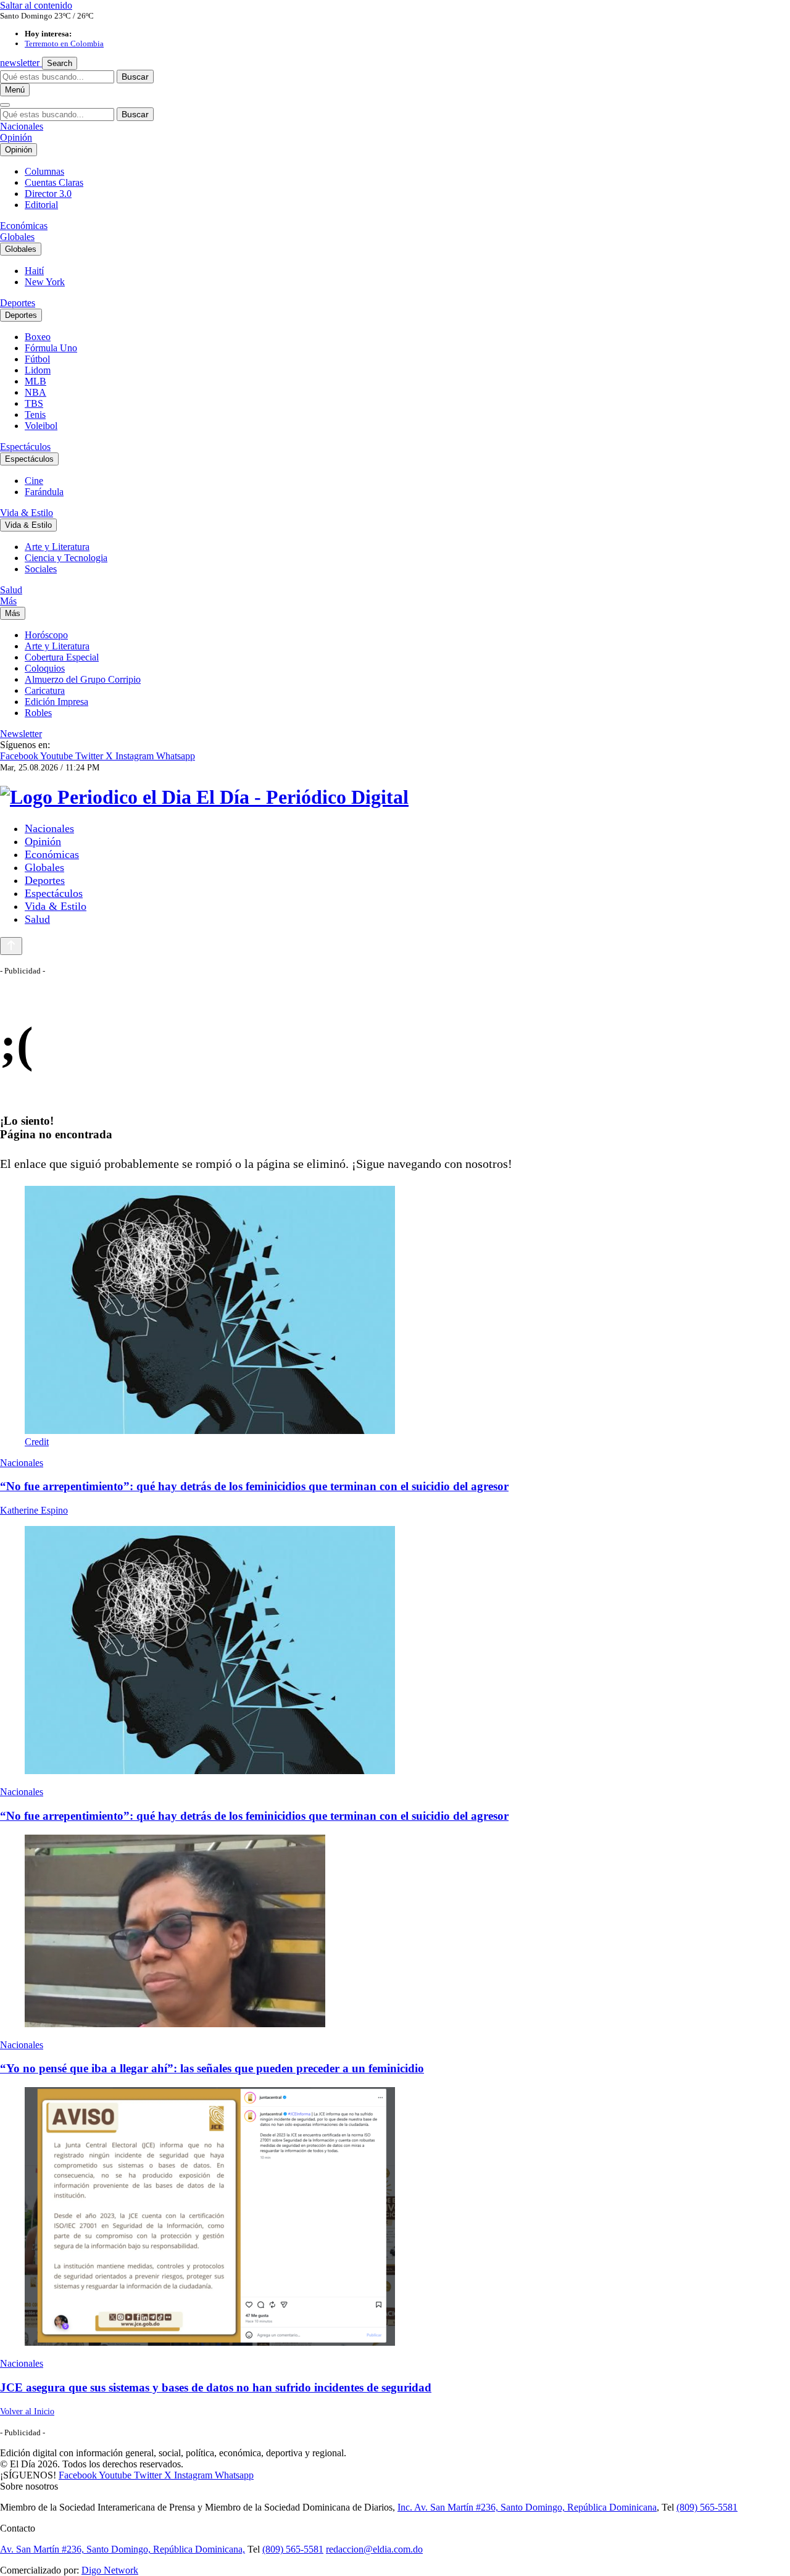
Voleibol (41, 426)
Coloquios (45, 668)
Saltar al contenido (36, 5)
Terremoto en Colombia (64, 44)
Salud (11, 590)
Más (8, 601)
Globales (17, 237)
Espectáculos (25, 447)
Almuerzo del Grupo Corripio (83, 679)
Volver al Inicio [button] (27, 2411)
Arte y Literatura (57, 547)
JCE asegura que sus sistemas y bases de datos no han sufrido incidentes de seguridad (216, 2387)
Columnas (44, 171)
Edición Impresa (56, 702)
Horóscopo (46, 635)
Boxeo (38, 337)
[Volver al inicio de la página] (11, 946)
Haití (34, 271)
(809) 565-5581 (707, 2507)
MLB (35, 381)
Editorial (41, 205)
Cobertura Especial (62, 657)
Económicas (24, 226)
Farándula (44, 492)
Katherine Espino (34, 1510)
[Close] (5, 105)
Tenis (35, 415)
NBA (35, 392)
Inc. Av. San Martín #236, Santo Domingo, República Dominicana (527, 2507)
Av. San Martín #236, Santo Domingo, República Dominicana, (123, 2549)
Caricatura (45, 690)
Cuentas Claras (54, 182)
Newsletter (21, 734)
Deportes (18, 303)
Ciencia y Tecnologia (66, 558)
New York (45, 282)
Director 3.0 (48, 194)
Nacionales (22, 126)
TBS (34, 403)
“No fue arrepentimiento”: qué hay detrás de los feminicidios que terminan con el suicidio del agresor (254, 1486)
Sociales (41, 569)
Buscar (135, 77)
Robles (38, 713)
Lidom (38, 370)
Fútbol (37, 359)
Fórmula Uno (51, 348)
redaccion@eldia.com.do (374, 2549)
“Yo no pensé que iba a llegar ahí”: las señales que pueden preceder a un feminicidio (212, 2068)
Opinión (16, 137)
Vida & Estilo (27, 513)
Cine (34, 481)
